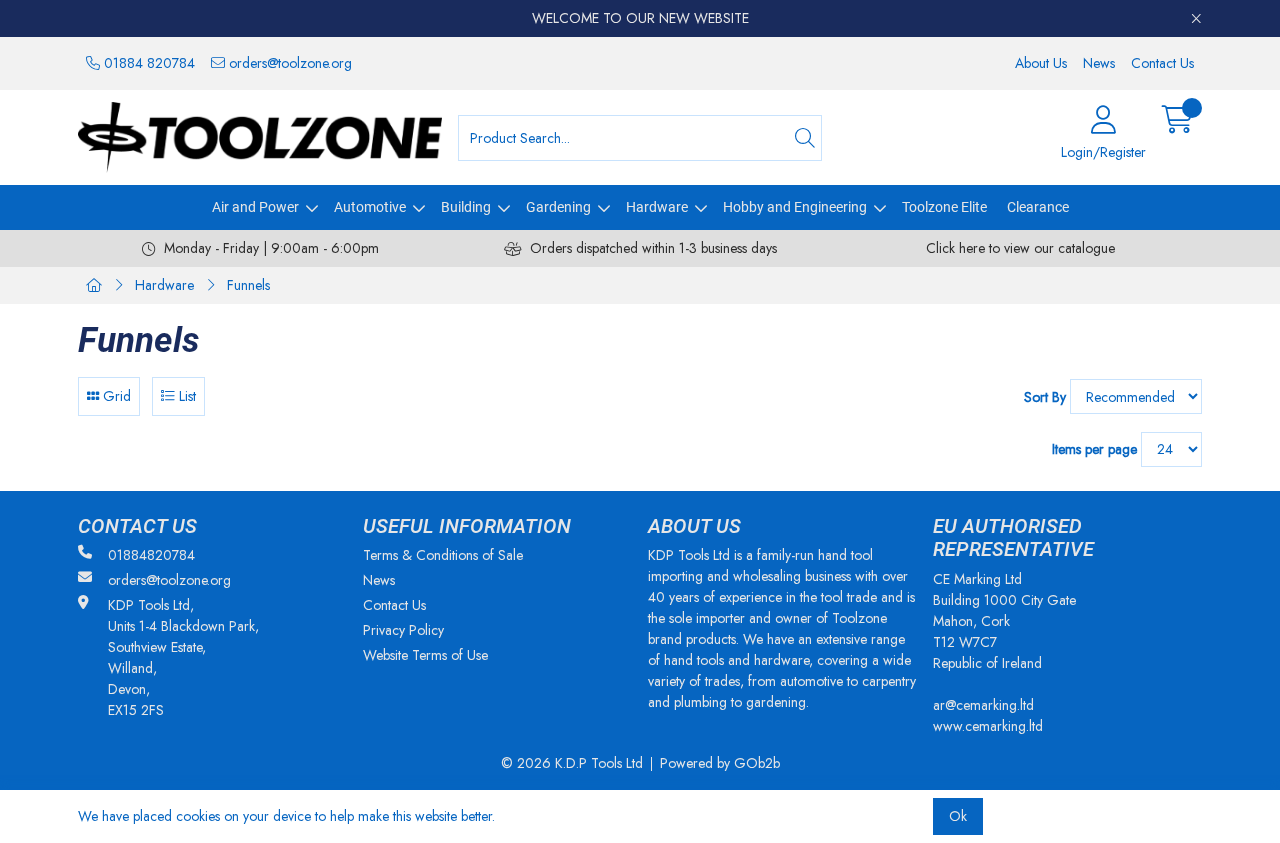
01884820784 (151, 555)
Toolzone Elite (944, 207)
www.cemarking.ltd (988, 726)
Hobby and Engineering (795, 207)
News (1099, 63)
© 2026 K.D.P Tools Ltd (572, 763)
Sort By (1045, 397)
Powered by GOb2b (720, 763)
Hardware (657, 207)
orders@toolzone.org (288, 63)
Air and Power (255, 207)
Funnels (248, 285)
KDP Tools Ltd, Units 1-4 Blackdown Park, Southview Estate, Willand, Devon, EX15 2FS (183, 657)
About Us (1041, 63)
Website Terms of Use (425, 655)
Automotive (370, 207)
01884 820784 (147, 63)
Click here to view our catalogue (1020, 248)
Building (466, 207)
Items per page (1094, 449)
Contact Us (1162, 63)
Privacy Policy (403, 630)
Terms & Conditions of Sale (443, 555)
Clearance (1038, 207)
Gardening (558, 207)
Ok (958, 816)
